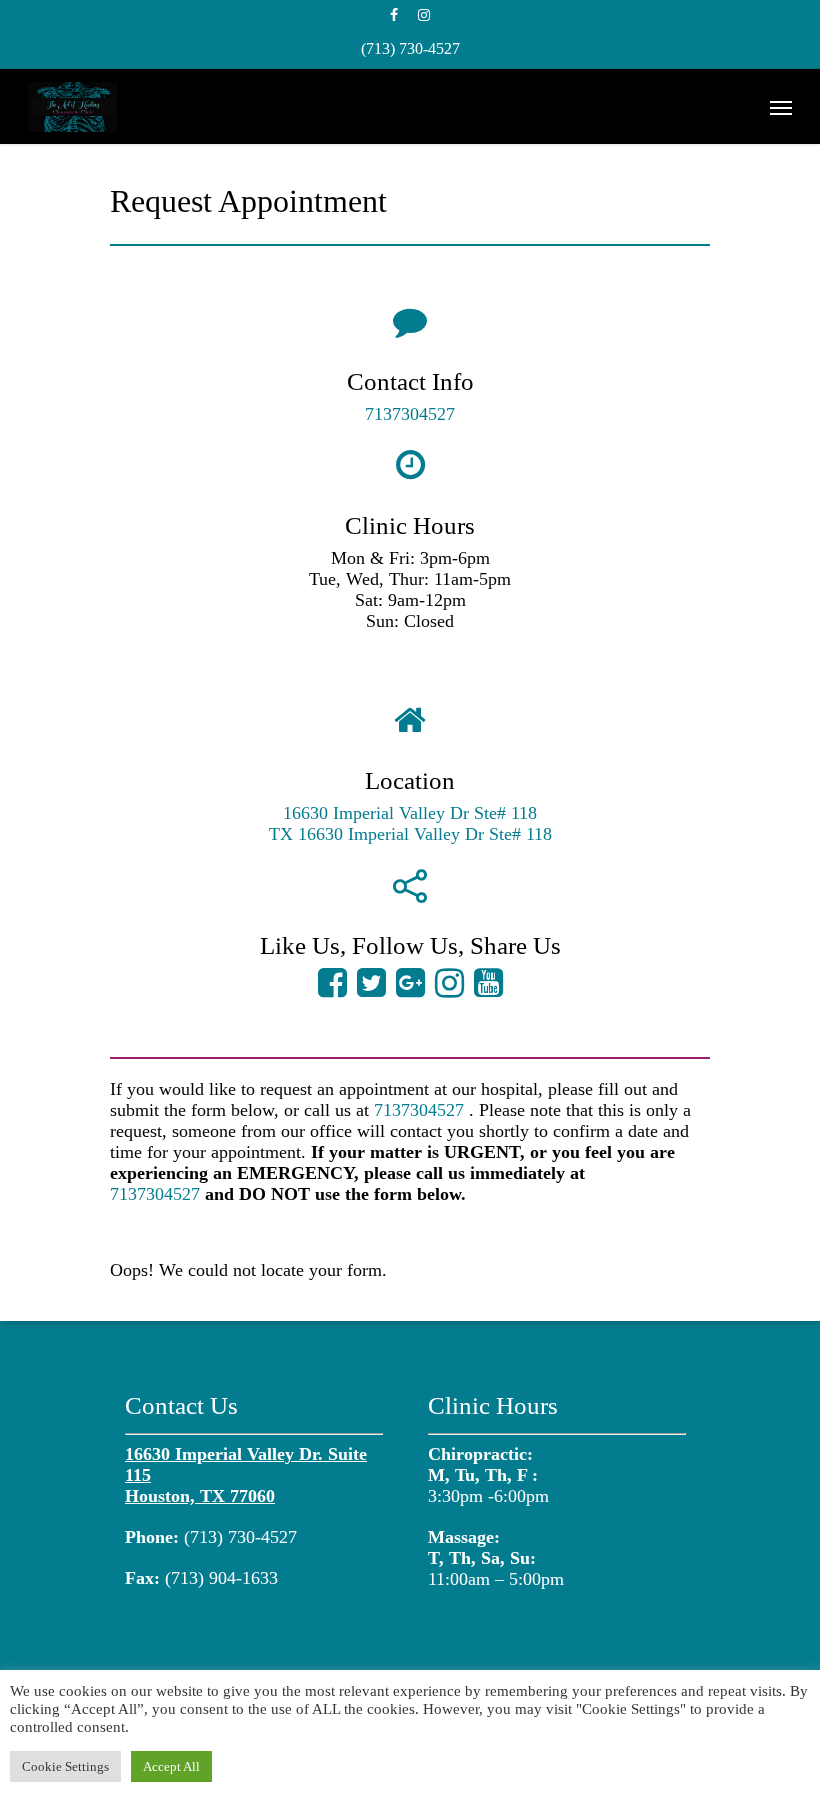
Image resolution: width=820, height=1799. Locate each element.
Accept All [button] (171, 1766)
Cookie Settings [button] (65, 1766)
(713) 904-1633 (221, 1578)
